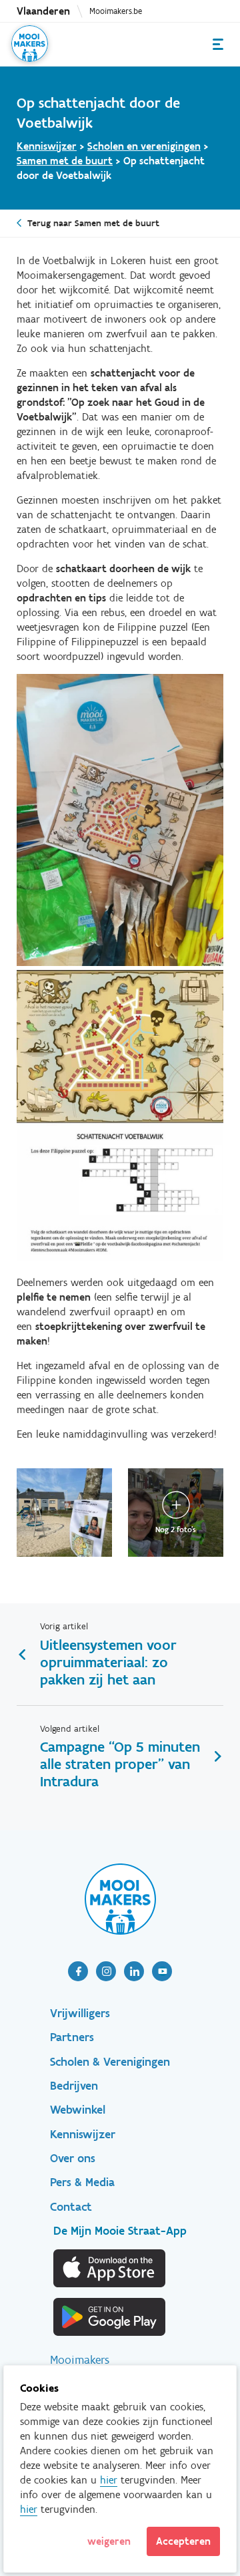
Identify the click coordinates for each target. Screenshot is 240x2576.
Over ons (73, 2158)
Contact (71, 2207)
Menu (218, 44)
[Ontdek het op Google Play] (110, 2317)
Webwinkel (78, 2110)
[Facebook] (78, 1971)
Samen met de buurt (65, 161)
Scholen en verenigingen (144, 146)
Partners (72, 2037)
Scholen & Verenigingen (110, 2062)
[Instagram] (106, 1971)
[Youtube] (162, 1971)
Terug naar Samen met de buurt (93, 223)
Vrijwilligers (80, 2013)
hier (109, 2480)
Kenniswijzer (47, 146)
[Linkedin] (134, 1971)
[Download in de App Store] (110, 2268)
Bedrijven (74, 2086)
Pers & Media (82, 2182)
